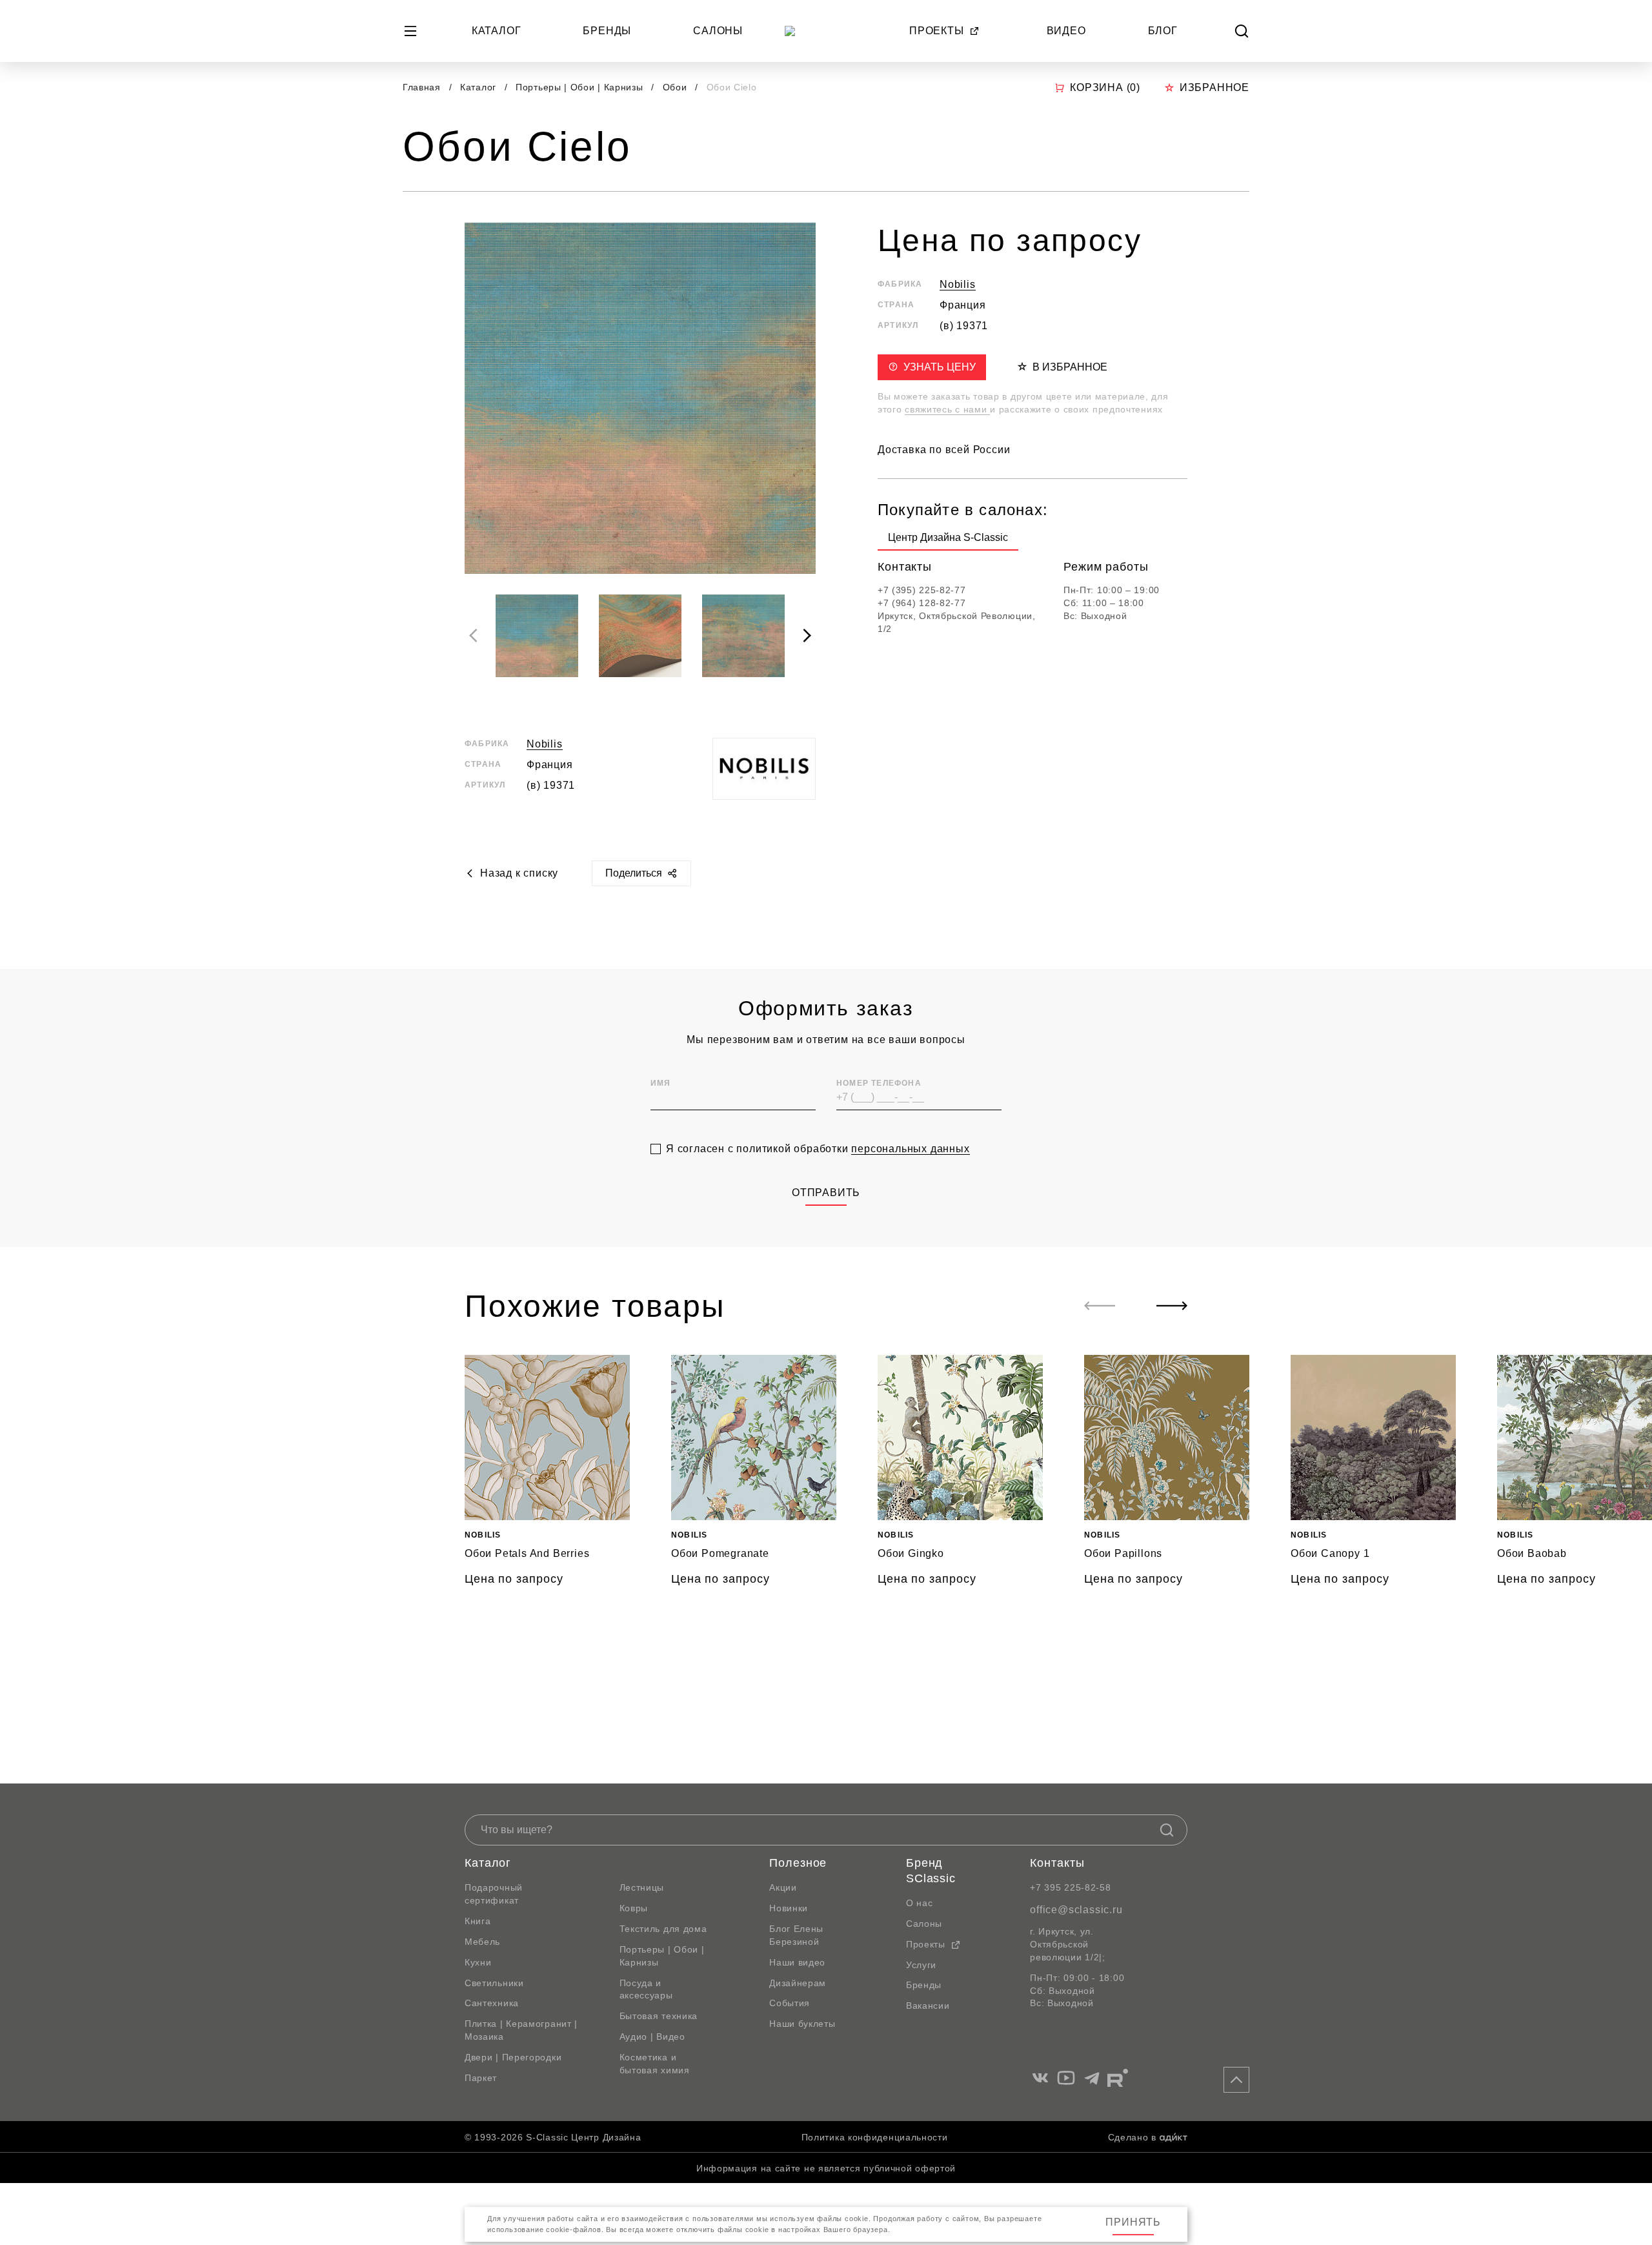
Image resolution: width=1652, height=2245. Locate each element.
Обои (677, 87)
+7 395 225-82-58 (1070, 1887)
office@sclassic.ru (1076, 1910)
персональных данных (910, 1149)
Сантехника (492, 2003)
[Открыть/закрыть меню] (410, 31)
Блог (1163, 31)
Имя (661, 1083)
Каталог (497, 31)
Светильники (494, 1983)
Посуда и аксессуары (646, 1989)
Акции (783, 1887)
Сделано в (1132, 2137)
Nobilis (545, 744)
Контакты (1057, 1863)
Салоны (718, 31)
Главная (422, 87)
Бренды (607, 31)
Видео (1066, 31)
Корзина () (1105, 87)
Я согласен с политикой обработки (818, 1149)
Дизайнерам (798, 1983)
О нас (920, 1903)
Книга (478, 1921)
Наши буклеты (802, 2024)
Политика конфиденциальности (875, 2137)
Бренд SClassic (931, 1871)
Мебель (482, 1942)
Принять (1133, 2222)
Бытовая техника (659, 2016)
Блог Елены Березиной (796, 1935)
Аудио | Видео (652, 2037)
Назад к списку (519, 873)
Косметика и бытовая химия (655, 2064)
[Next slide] (807, 636)
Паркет (481, 2078)
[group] (948, 540)
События (790, 2003)
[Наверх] (1236, 2080)
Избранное (1214, 87)
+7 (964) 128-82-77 (922, 602)
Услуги (921, 1965)
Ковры (634, 1908)
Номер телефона (879, 1083)
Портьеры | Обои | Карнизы (581, 87)
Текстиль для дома (663, 1929)
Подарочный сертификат (494, 1894)
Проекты (937, 31)
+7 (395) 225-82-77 (922, 590)
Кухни (478, 1962)
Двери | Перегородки (513, 2057)
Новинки (789, 1908)
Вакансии (928, 2006)
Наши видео (797, 1962)
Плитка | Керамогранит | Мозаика (521, 2030)
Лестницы (642, 1887)
